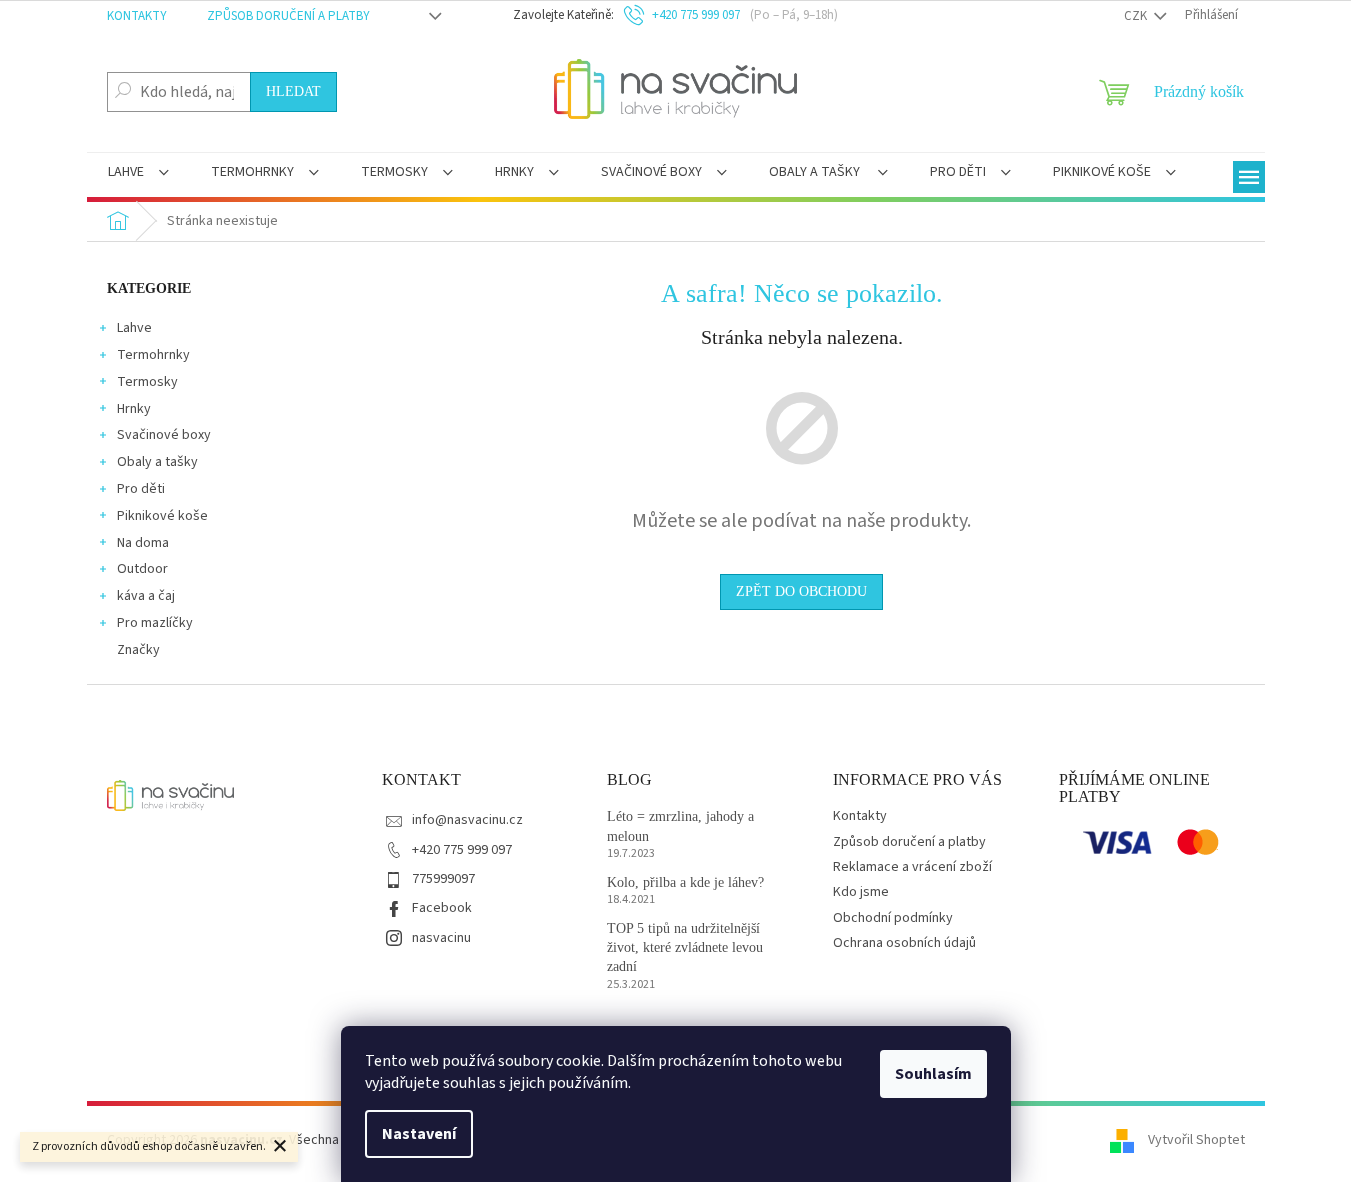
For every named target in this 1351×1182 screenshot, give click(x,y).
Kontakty (137, 16)
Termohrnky (153, 355)
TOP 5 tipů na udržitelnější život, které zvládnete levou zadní (685, 948)
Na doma (143, 543)
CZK (1137, 16)
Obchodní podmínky (893, 918)
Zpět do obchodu (801, 591)
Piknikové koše (162, 516)
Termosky (147, 382)
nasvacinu (441, 938)
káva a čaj (146, 596)
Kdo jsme (861, 892)
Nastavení (419, 1134)
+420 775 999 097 (462, 850)
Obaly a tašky (157, 462)
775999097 (443, 879)
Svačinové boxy (164, 435)
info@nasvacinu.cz (467, 820)
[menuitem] (138, 174)
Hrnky (134, 409)
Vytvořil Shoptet (1196, 1141)
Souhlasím (933, 1074)
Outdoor (142, 569)
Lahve (134, 328)
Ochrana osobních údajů (904, 943)
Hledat (293, 91)
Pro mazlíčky (155, 623)
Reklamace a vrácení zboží (912, 867)
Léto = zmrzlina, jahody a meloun (680, 826)
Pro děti (141, 489)
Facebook (442, 908)
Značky (138, 650)
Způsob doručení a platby (288, 16)
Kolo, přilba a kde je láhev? (685, 882)
